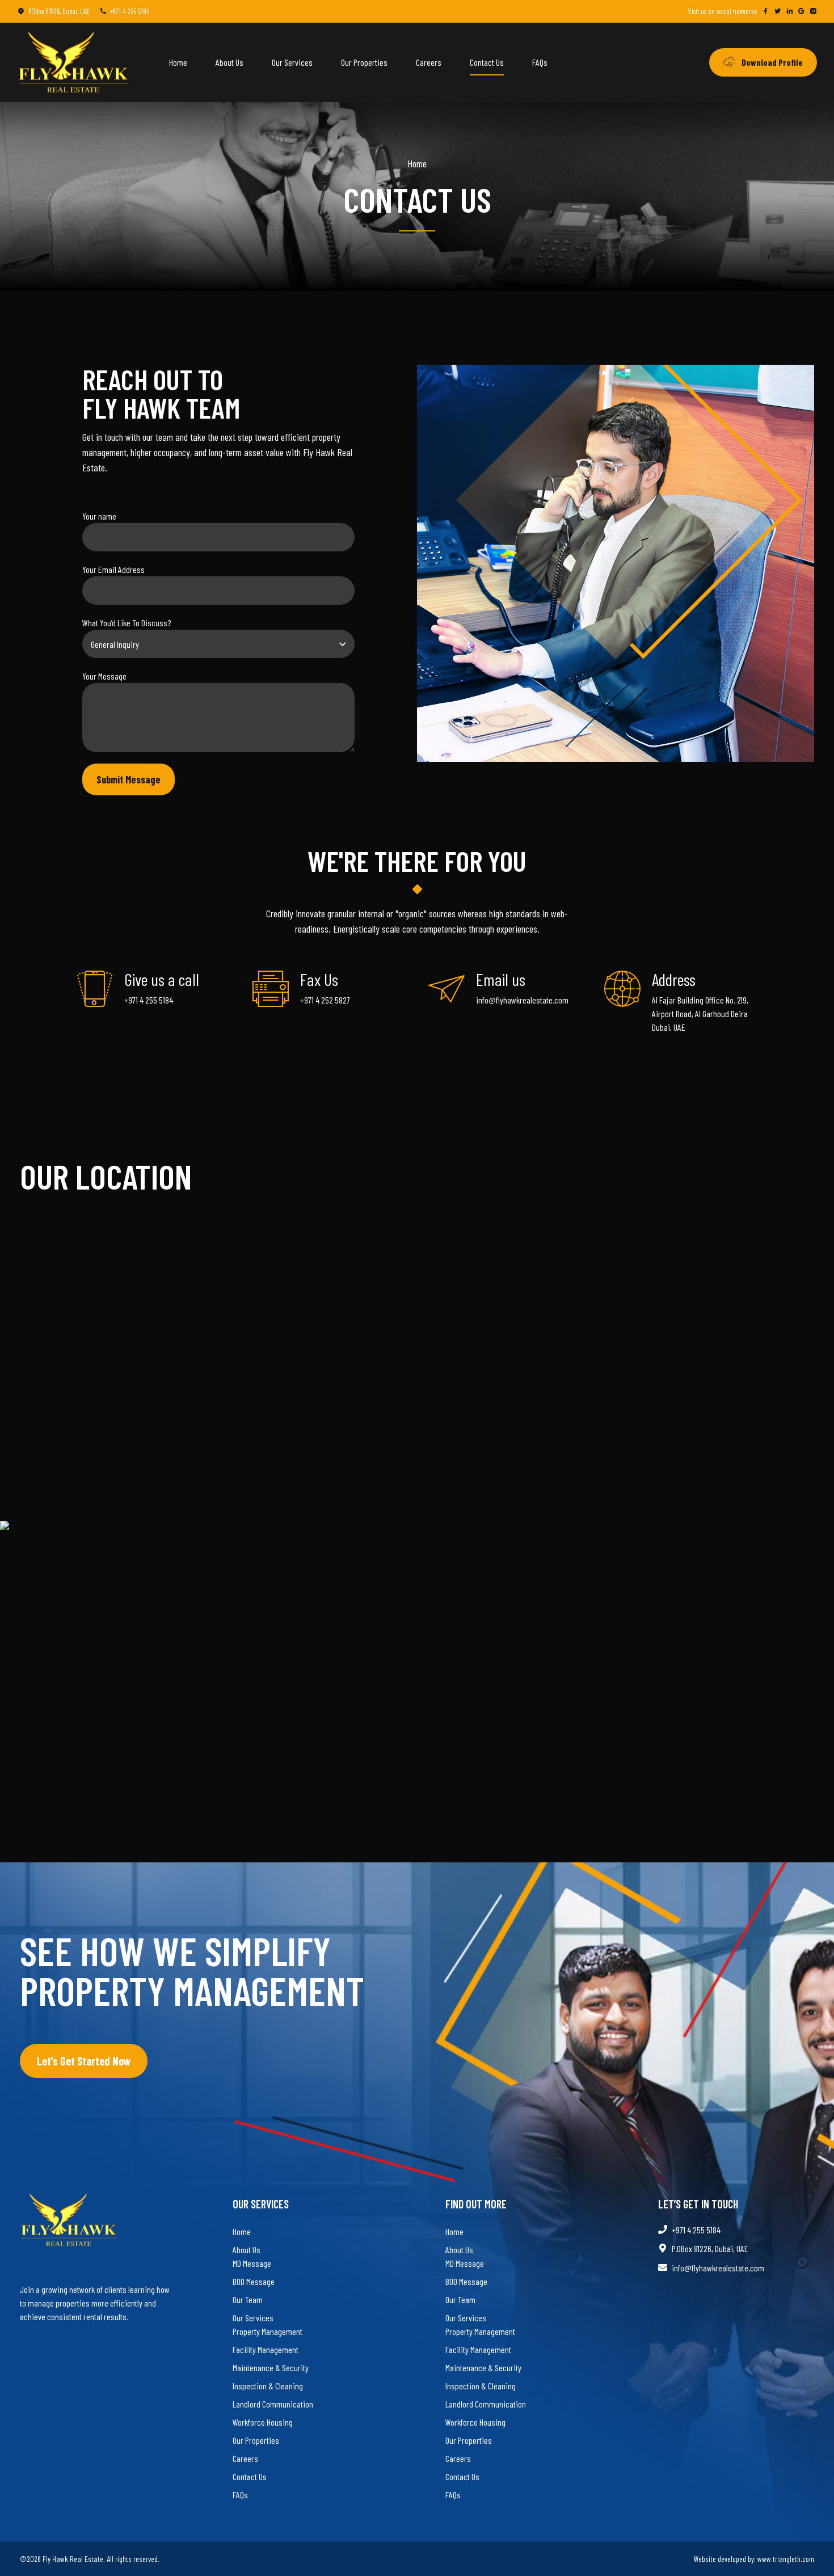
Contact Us (487, 62)
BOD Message (254, 2281)
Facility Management (266, 2349)
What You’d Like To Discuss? (127, 623)
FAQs (540, 62)
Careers (429, 62)
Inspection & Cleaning (268, 2386)
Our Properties (364, 62)
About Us (229, 62)
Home (178, 62)
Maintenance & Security (271, 2368)
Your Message (104, 676)
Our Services (292, 62)
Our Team (248, 2299)
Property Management (268, 2331)
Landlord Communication (273, 2404)
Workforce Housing (263, 2422)
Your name (99, 516)
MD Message (252, 2263)
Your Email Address (113, 569)
